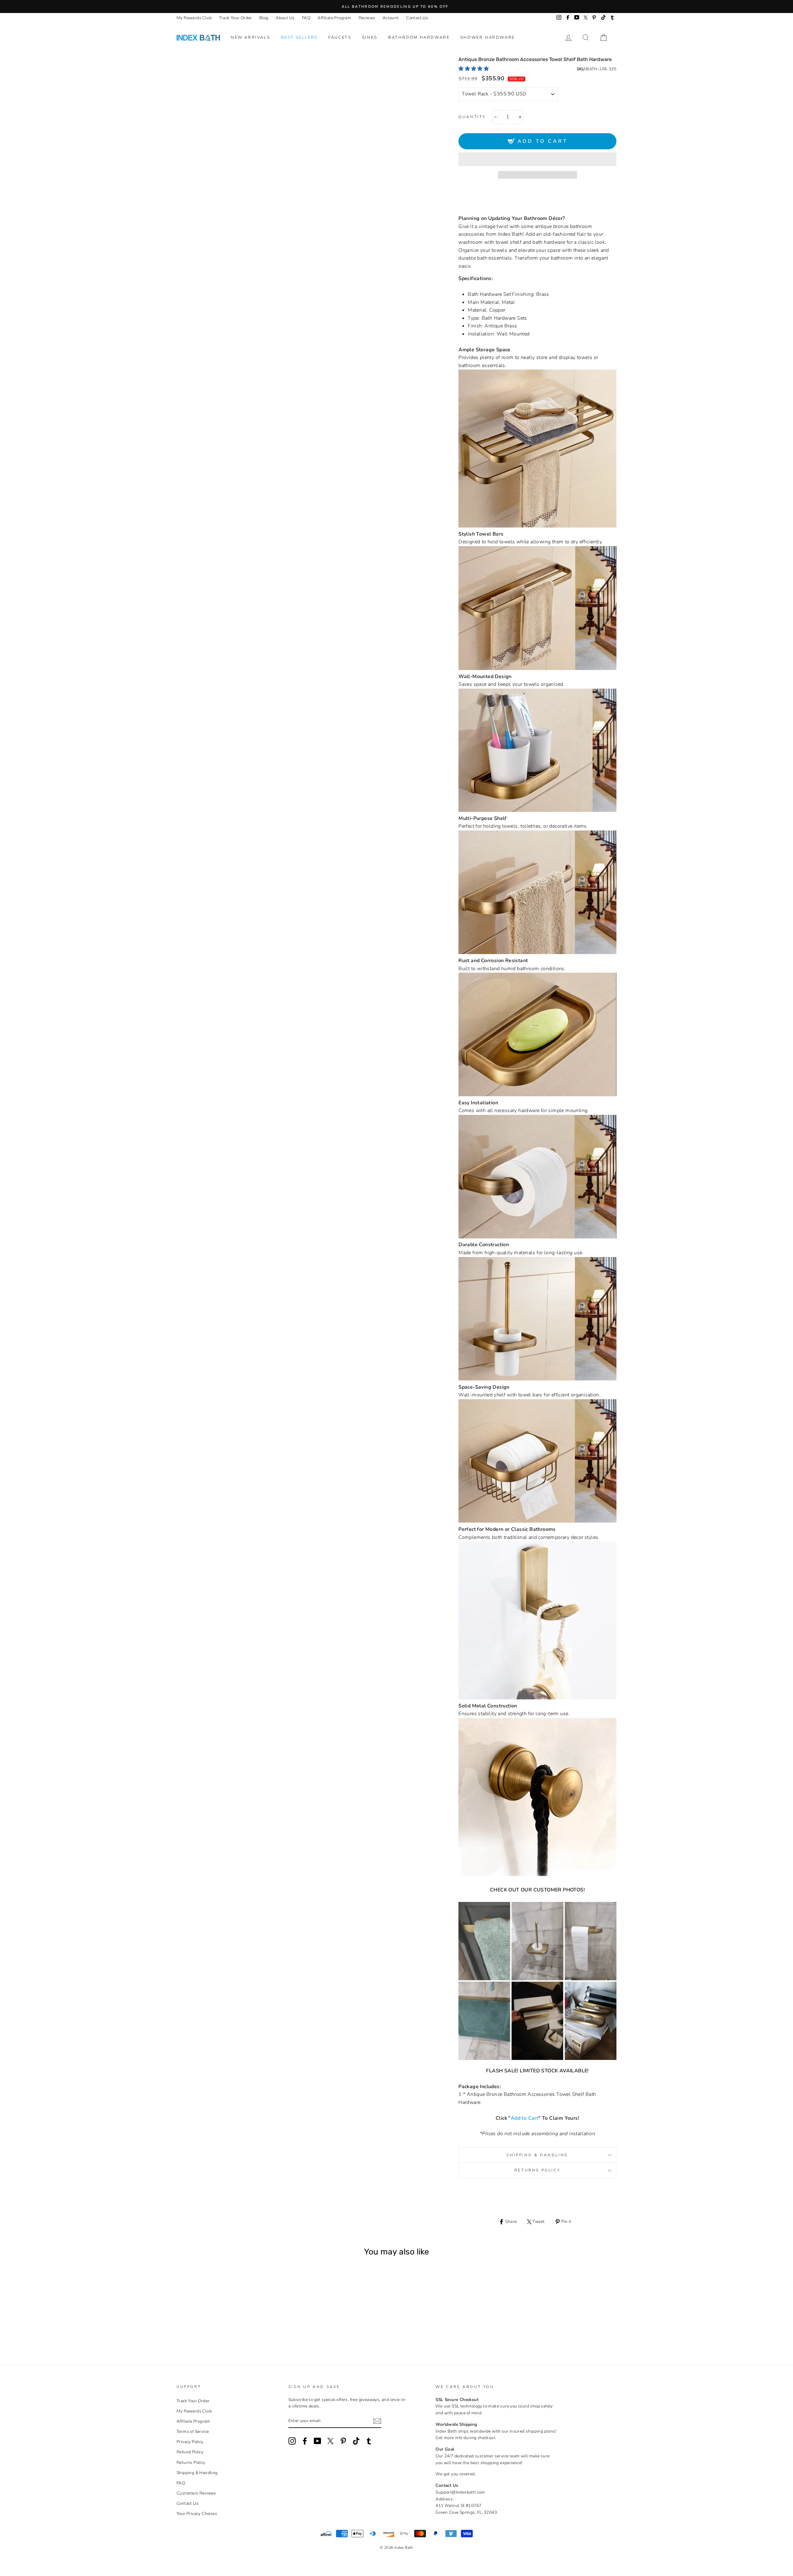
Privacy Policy (190, 2442)
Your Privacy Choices (197, 2514)
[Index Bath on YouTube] (318, 2441)
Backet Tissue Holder (243, 2321)
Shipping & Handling (537, 2155)
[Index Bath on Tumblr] (369, 2441)
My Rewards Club (194, 18)
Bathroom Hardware (419, 37)
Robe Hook (222, 2328)
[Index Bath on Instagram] (292, 2441)
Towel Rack (184, 2321)
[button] (474, 69)
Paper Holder (226, 2321)
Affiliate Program (334, 18)
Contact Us (417, 18)
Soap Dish (218, 2321)
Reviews (367, 18)
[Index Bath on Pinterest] (343, 2441)
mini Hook (214, 2328)
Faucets (340, 37)
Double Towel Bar (201, 2321)
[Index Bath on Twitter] (331, 2441)
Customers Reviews (196, 2493)
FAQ (306, 18)
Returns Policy (537, 2170)
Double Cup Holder (251, 2321)
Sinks (370, 37)
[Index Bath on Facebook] (305, 2441)
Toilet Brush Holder (235, 2321)
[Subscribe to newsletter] (377, 2421)
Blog (264, 18)
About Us (285, 18)
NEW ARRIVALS (250, 37)
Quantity (472, 117)
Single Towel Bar (193, 2321)
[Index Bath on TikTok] (356, 2441)
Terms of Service (193, 2431)
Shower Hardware (488, 37)
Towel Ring (210, 2321)
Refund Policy (190, 2452)
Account (391, 18)
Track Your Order (235, 18)
